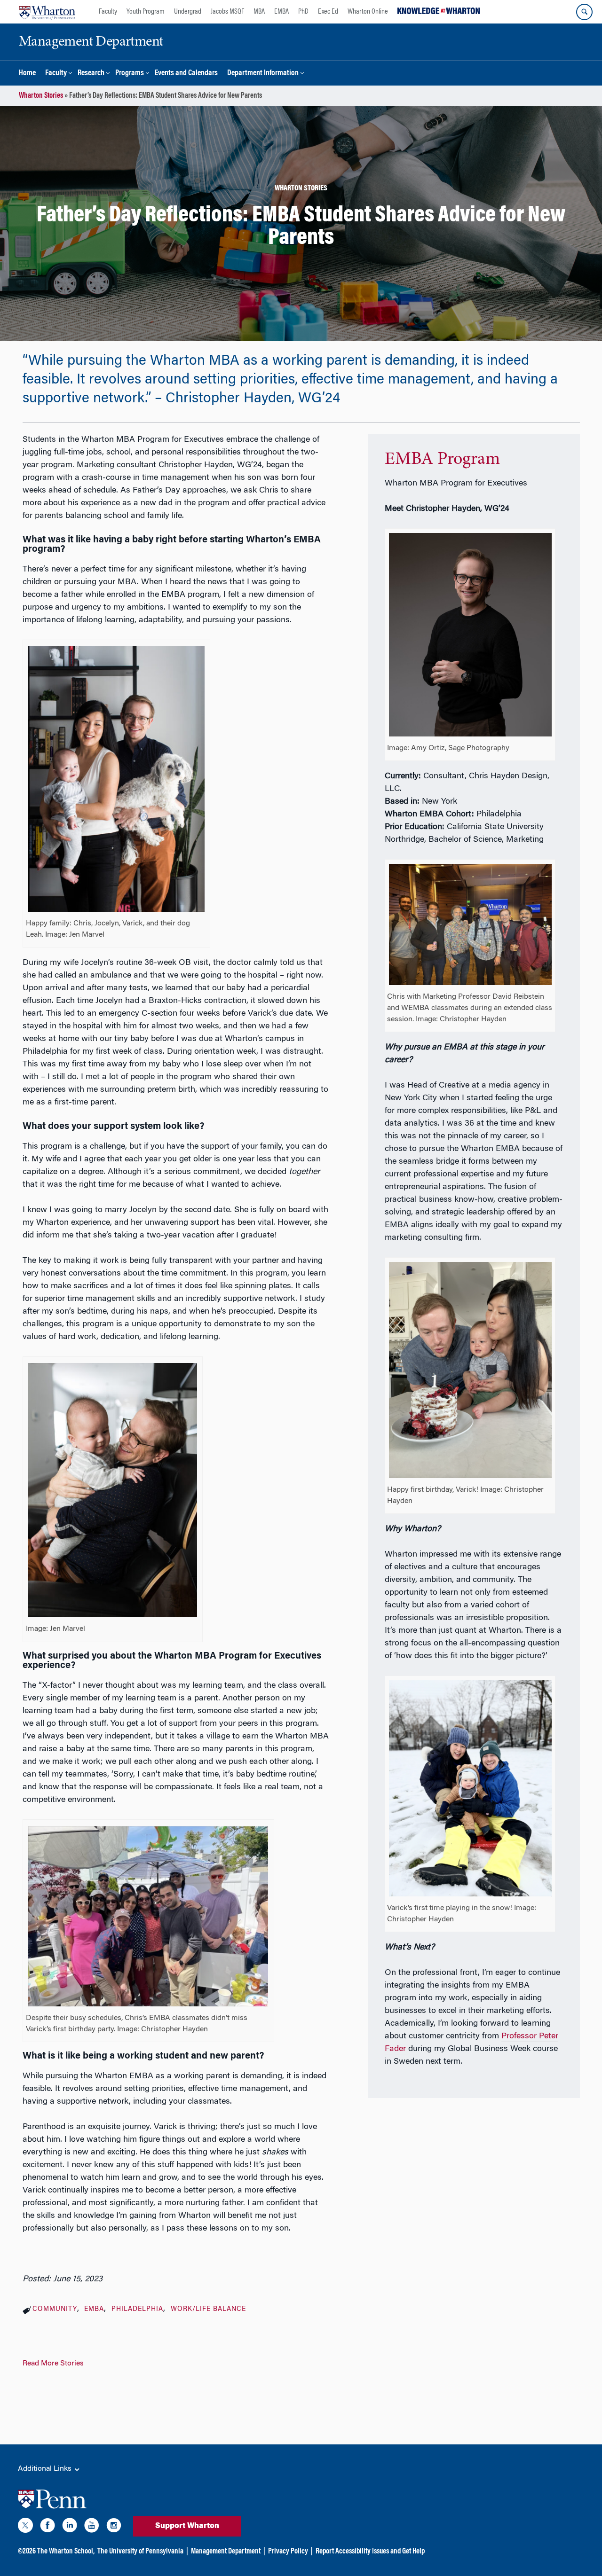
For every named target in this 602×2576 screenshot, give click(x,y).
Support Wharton (187, 2526)
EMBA (281, 12)
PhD (303, 12)
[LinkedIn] (70, 2527)
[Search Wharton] (584, 12)
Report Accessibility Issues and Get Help (370, 2552)
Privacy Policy (288, 2552)
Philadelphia (137, 2310)
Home (27, 74)
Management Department (226, 2552)
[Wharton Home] (47, 12)
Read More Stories (53, 2364)
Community (55, 2310)
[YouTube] (92, 2527)
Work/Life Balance (208, 2310)
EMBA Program (442, 460)
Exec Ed (328, 12)
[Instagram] (114, 2527)
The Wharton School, (66, 2552)
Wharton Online (368, 12)
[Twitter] (25, 2527)
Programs (130, 74)
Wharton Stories (41, 96)
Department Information (263, 74)
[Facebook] (48, 2527)
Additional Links (46, 2469)
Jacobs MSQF (227, 12)
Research (91, 74)
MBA (259, 12)
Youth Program (146, 12)
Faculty (108, 12)
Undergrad (188, 12)
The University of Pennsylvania (140, 2552)
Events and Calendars (186, 74)
